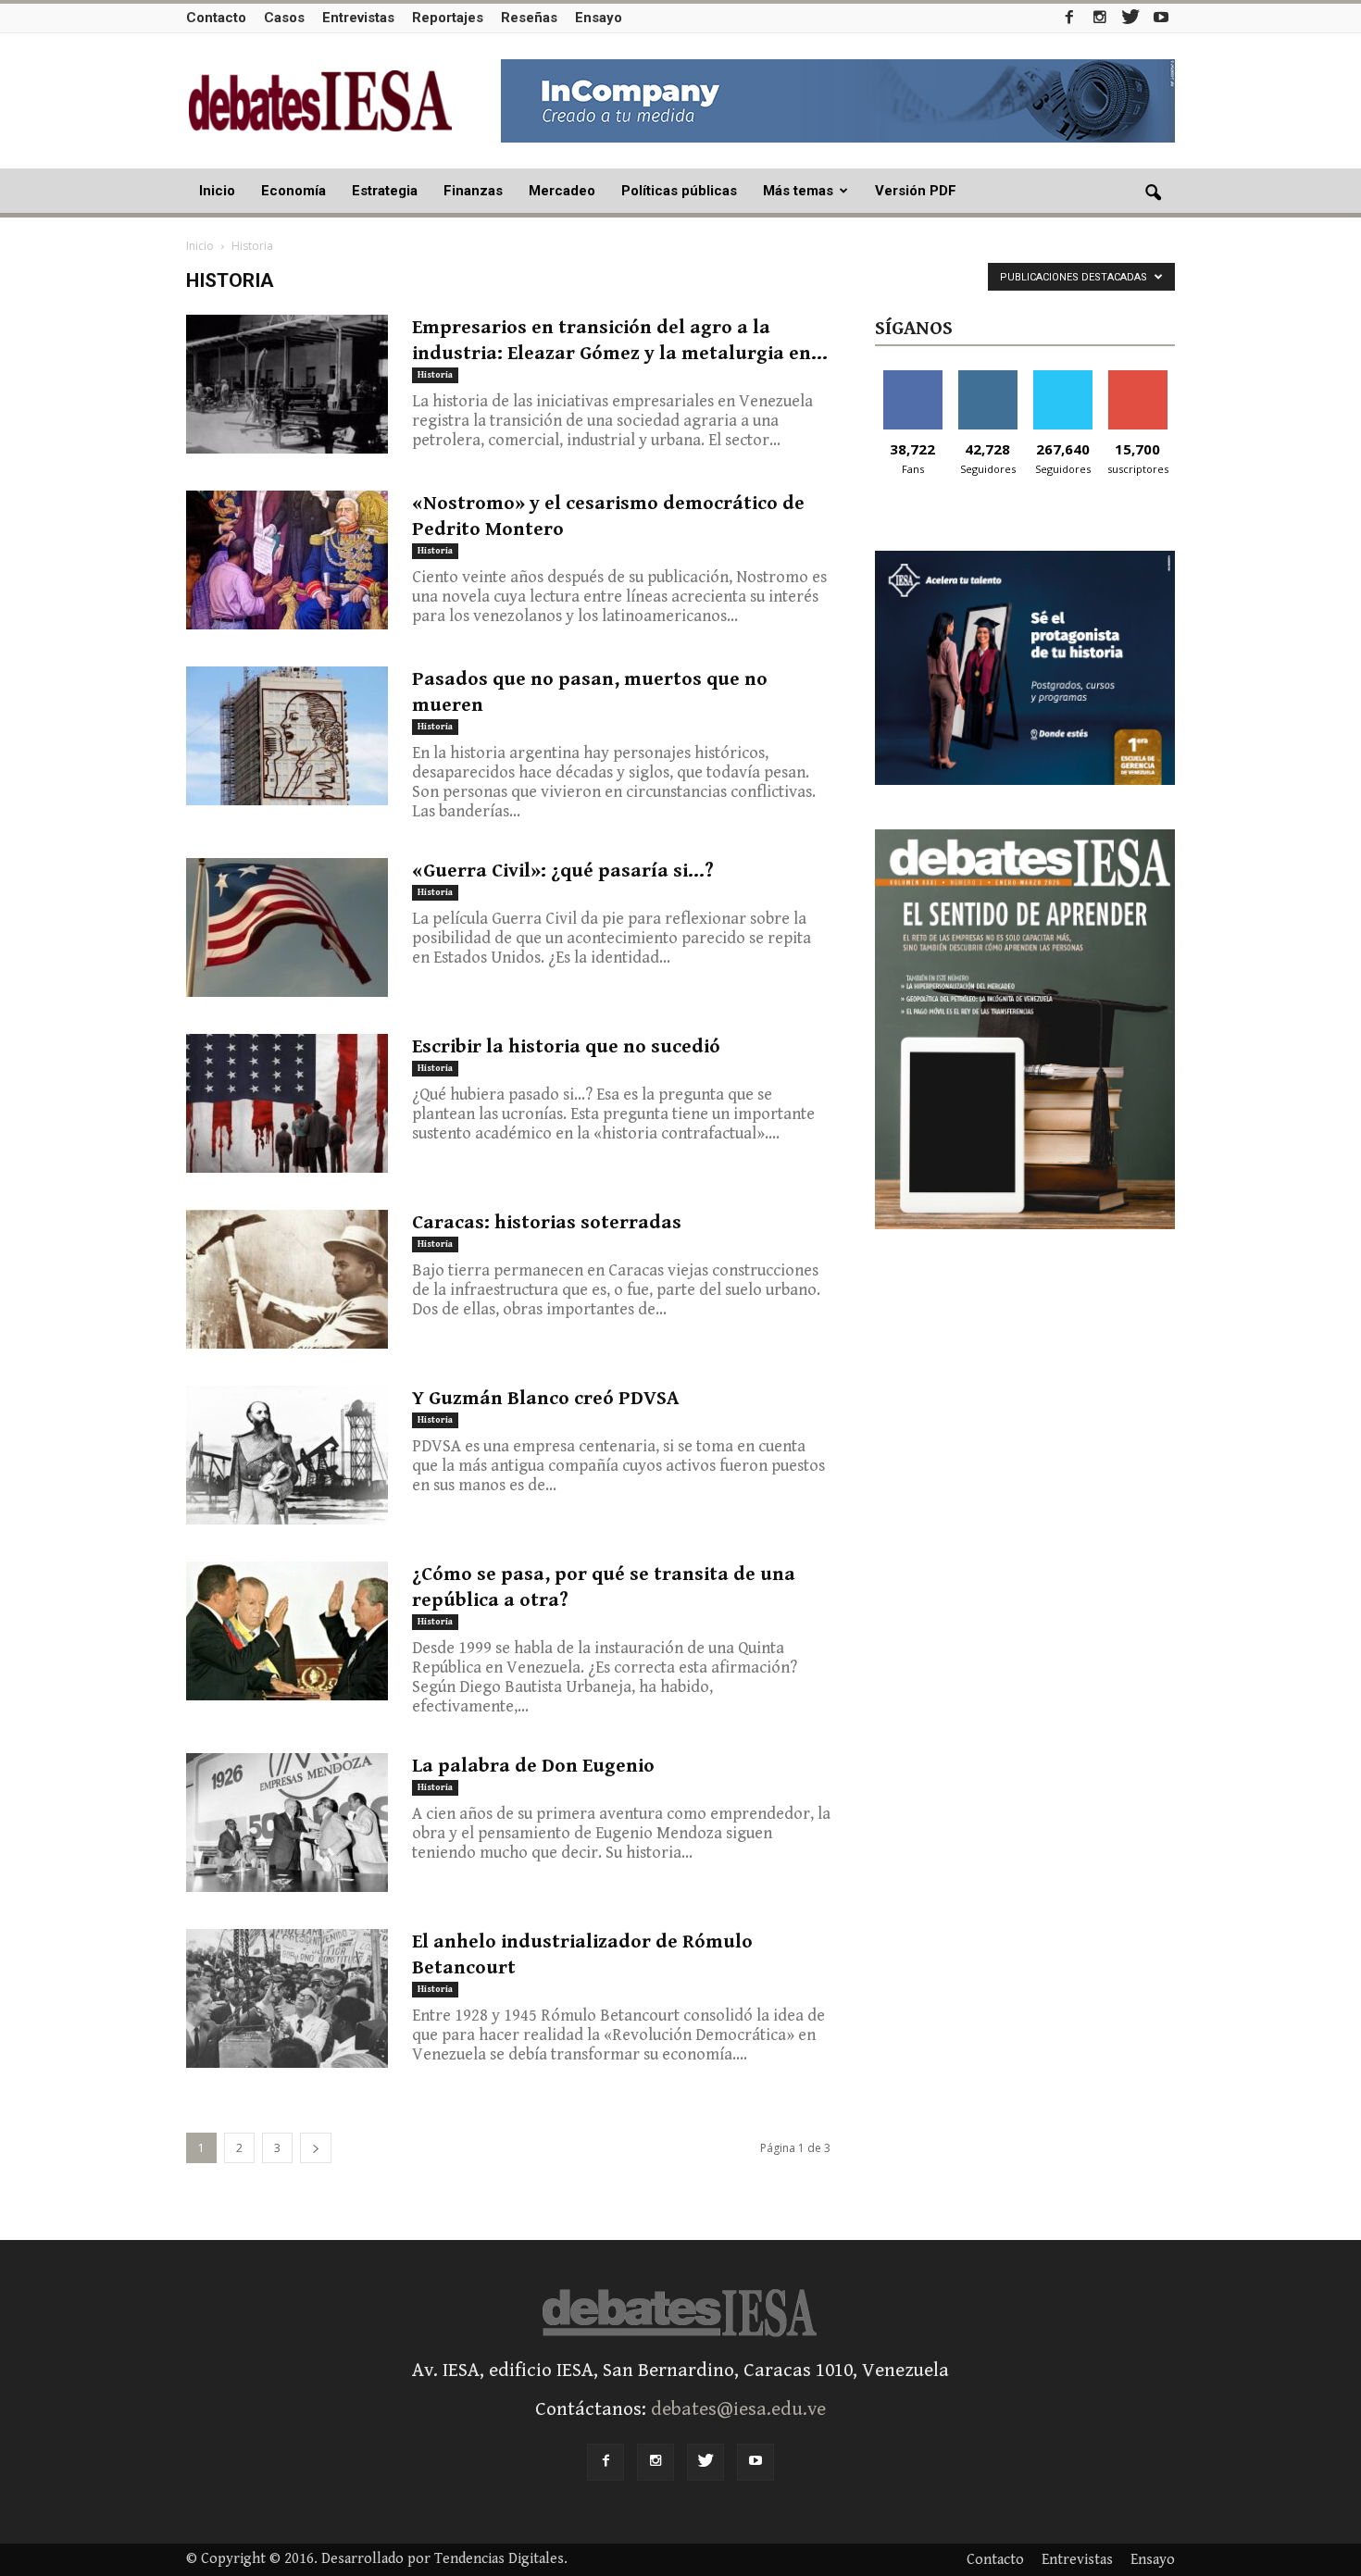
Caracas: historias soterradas (547, 1223)
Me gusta (912, 377)
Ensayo (599, 18)
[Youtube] (1161, 17)
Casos (284, 18)
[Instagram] (1100, 17)
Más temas (798, 191)
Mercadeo (562, 191)
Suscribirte (1137, 377)
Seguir (987, 377)
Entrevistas (358, 18)
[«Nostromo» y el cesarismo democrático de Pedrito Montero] (287, 560)
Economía (293, 191)
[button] (1153, 193)
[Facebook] (1069, 17)
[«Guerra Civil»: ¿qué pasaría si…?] (287, 927)
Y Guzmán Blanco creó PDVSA (545, 1399)
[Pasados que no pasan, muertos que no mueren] (287, 736)
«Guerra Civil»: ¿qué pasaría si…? (563, 871)
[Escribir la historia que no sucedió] (287, 1103)
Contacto (216, 18)
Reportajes (448, 18)
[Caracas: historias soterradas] (287, 1279)
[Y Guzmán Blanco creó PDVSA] (287, 1455)
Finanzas (473, 191)
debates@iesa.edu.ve (738, 2409)
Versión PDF (916, 191)
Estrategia (385, 191)
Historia (435, 375)
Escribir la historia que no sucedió (566, 1047)
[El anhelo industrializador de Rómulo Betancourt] (287, 1998)
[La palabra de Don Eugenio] (287, 1823)
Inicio (217, 191)
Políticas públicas (679, 191)
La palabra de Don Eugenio (533, 1766)
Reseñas (529, 18)
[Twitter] (1130, 17)
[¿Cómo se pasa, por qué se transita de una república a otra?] (287, 1631)
